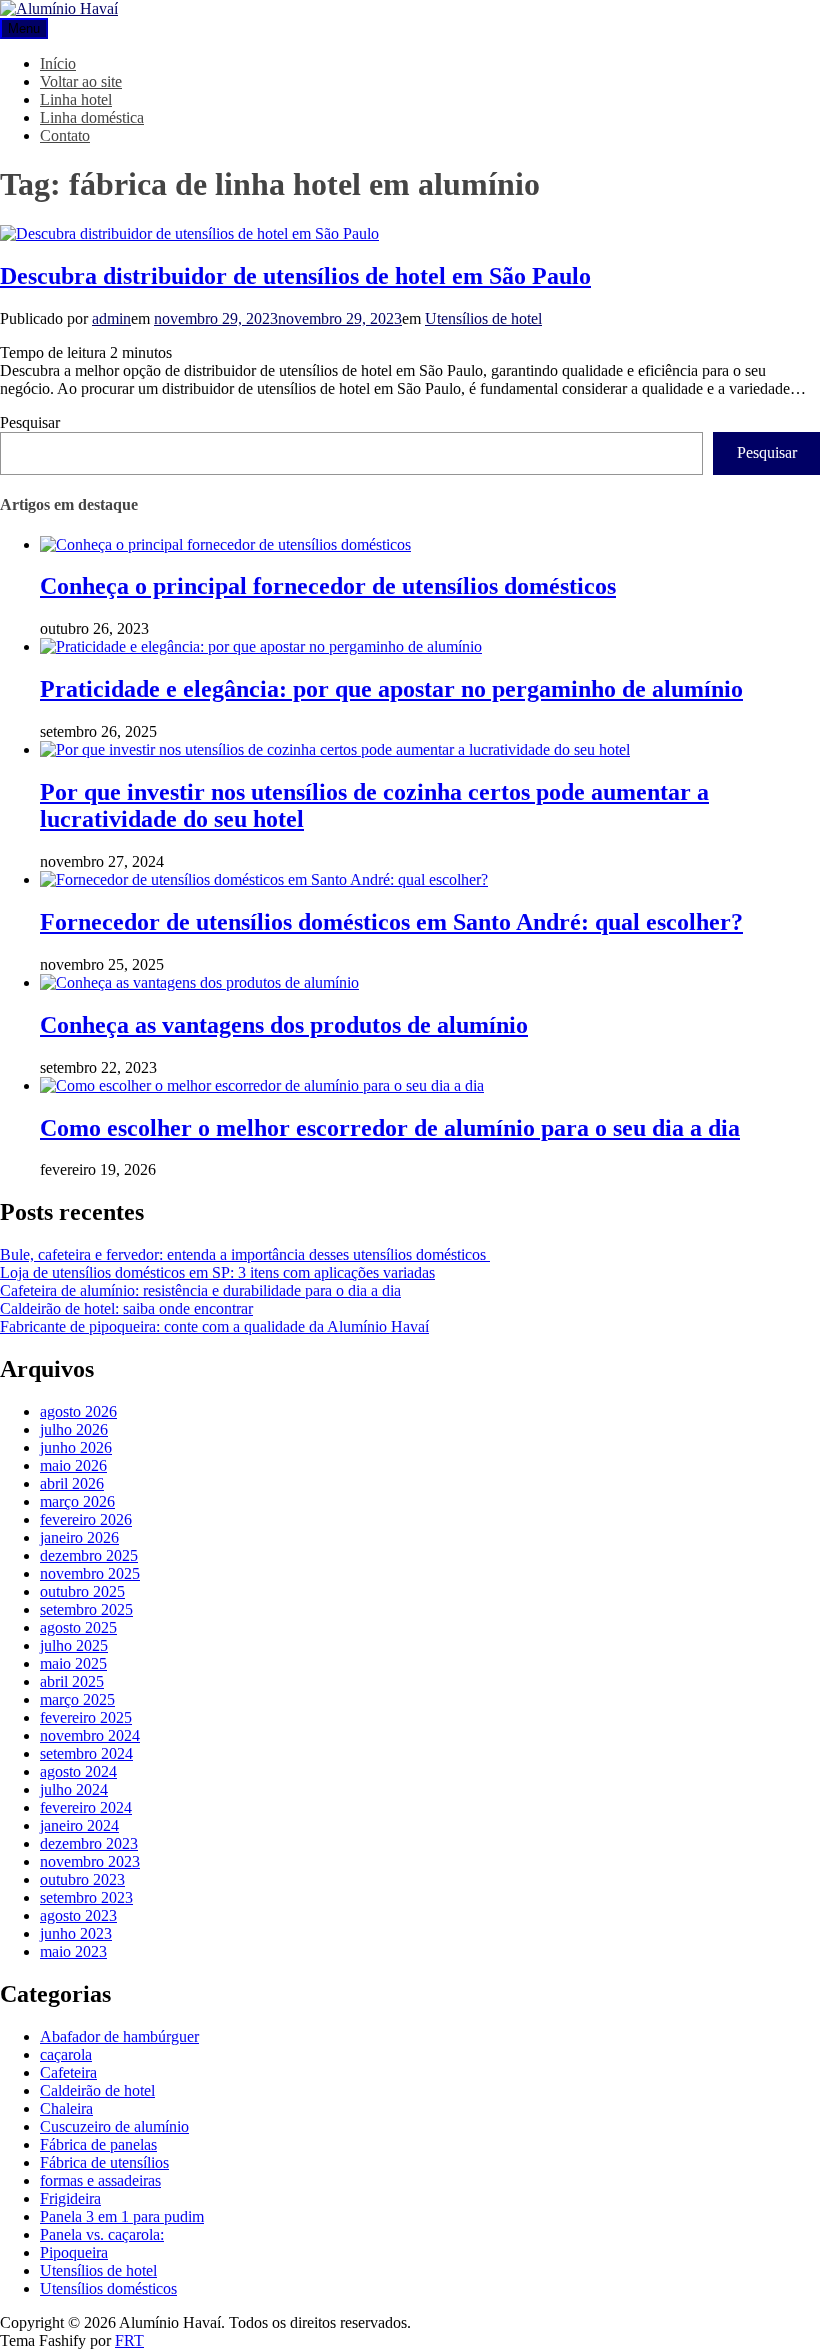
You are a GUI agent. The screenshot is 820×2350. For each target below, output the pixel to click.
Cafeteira (68, 2072)
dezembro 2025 (89, 1555)
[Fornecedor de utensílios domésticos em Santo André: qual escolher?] (264, 879)
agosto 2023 (78, 1915)
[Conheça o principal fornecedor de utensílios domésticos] (225, 544)
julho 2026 (74, 1429)
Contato (65, 135)
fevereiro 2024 (86, 1807)
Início (58, 63)
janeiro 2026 (79, 1537)
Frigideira (70, 2198)
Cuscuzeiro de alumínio (114, 2126)
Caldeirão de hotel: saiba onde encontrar (126, 1308)
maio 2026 (73, 1465)
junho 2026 (76, 1447)
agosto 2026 (78, 1411)
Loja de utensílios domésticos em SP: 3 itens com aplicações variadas (217, 1272)
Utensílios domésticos (108, 2288)
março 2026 (77, 1501)
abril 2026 (72, 1483)
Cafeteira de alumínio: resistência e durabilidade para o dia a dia (200, 1290)
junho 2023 (76, 1933)
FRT (129, 2340)
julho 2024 (74, 1789)
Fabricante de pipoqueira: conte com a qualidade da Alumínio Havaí (214, 1326)
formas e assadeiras (100, 2180)
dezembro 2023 (89, 1843)
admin (111, 318)
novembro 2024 (90, 1735)
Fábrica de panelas (98, 2144)
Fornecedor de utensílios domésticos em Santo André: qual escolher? (391, 922)
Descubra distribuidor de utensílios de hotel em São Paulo (295, 276)
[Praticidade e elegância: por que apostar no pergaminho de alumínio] (261, 646)
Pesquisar (30, 422)
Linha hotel (76, 99)
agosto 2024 (78, 1771)
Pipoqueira (74, 2252)
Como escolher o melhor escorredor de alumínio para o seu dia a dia (390, 1128)
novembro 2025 (90, 1573)
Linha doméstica (92, 117)
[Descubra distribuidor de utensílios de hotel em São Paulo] (189, 233)
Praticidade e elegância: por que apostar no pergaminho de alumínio (391, 689)
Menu (24, 28)
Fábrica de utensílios (104, 2162)
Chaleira (66, 2108)
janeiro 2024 (79, 1825)
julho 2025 (74, 1645)
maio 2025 (73, 1663)
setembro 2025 (86, 1609)
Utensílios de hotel (483, 318)
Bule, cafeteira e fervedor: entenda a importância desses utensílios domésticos (245, 1254)
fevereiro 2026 (86, 1519)
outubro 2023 (82, 1879)
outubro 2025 (82, 1591)
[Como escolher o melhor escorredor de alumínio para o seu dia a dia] (262, 1085)
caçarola (66, 2054)
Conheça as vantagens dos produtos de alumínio (284, 1025)
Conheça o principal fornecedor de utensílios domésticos (328, 586)
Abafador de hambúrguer (119, 2036)
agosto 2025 (78, 1627)
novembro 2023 (90, 1861)
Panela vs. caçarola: (102, 2234)
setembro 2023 (86, 1897)
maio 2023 (73, 1951)
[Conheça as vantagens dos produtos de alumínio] (199, 982)
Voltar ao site (81, 81)
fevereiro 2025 (86, 1717)
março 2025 (77, 1699)
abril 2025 (72, 1681)
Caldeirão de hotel (97, 2090)
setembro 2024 (86, 1753)
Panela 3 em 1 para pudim (122, 2216)
